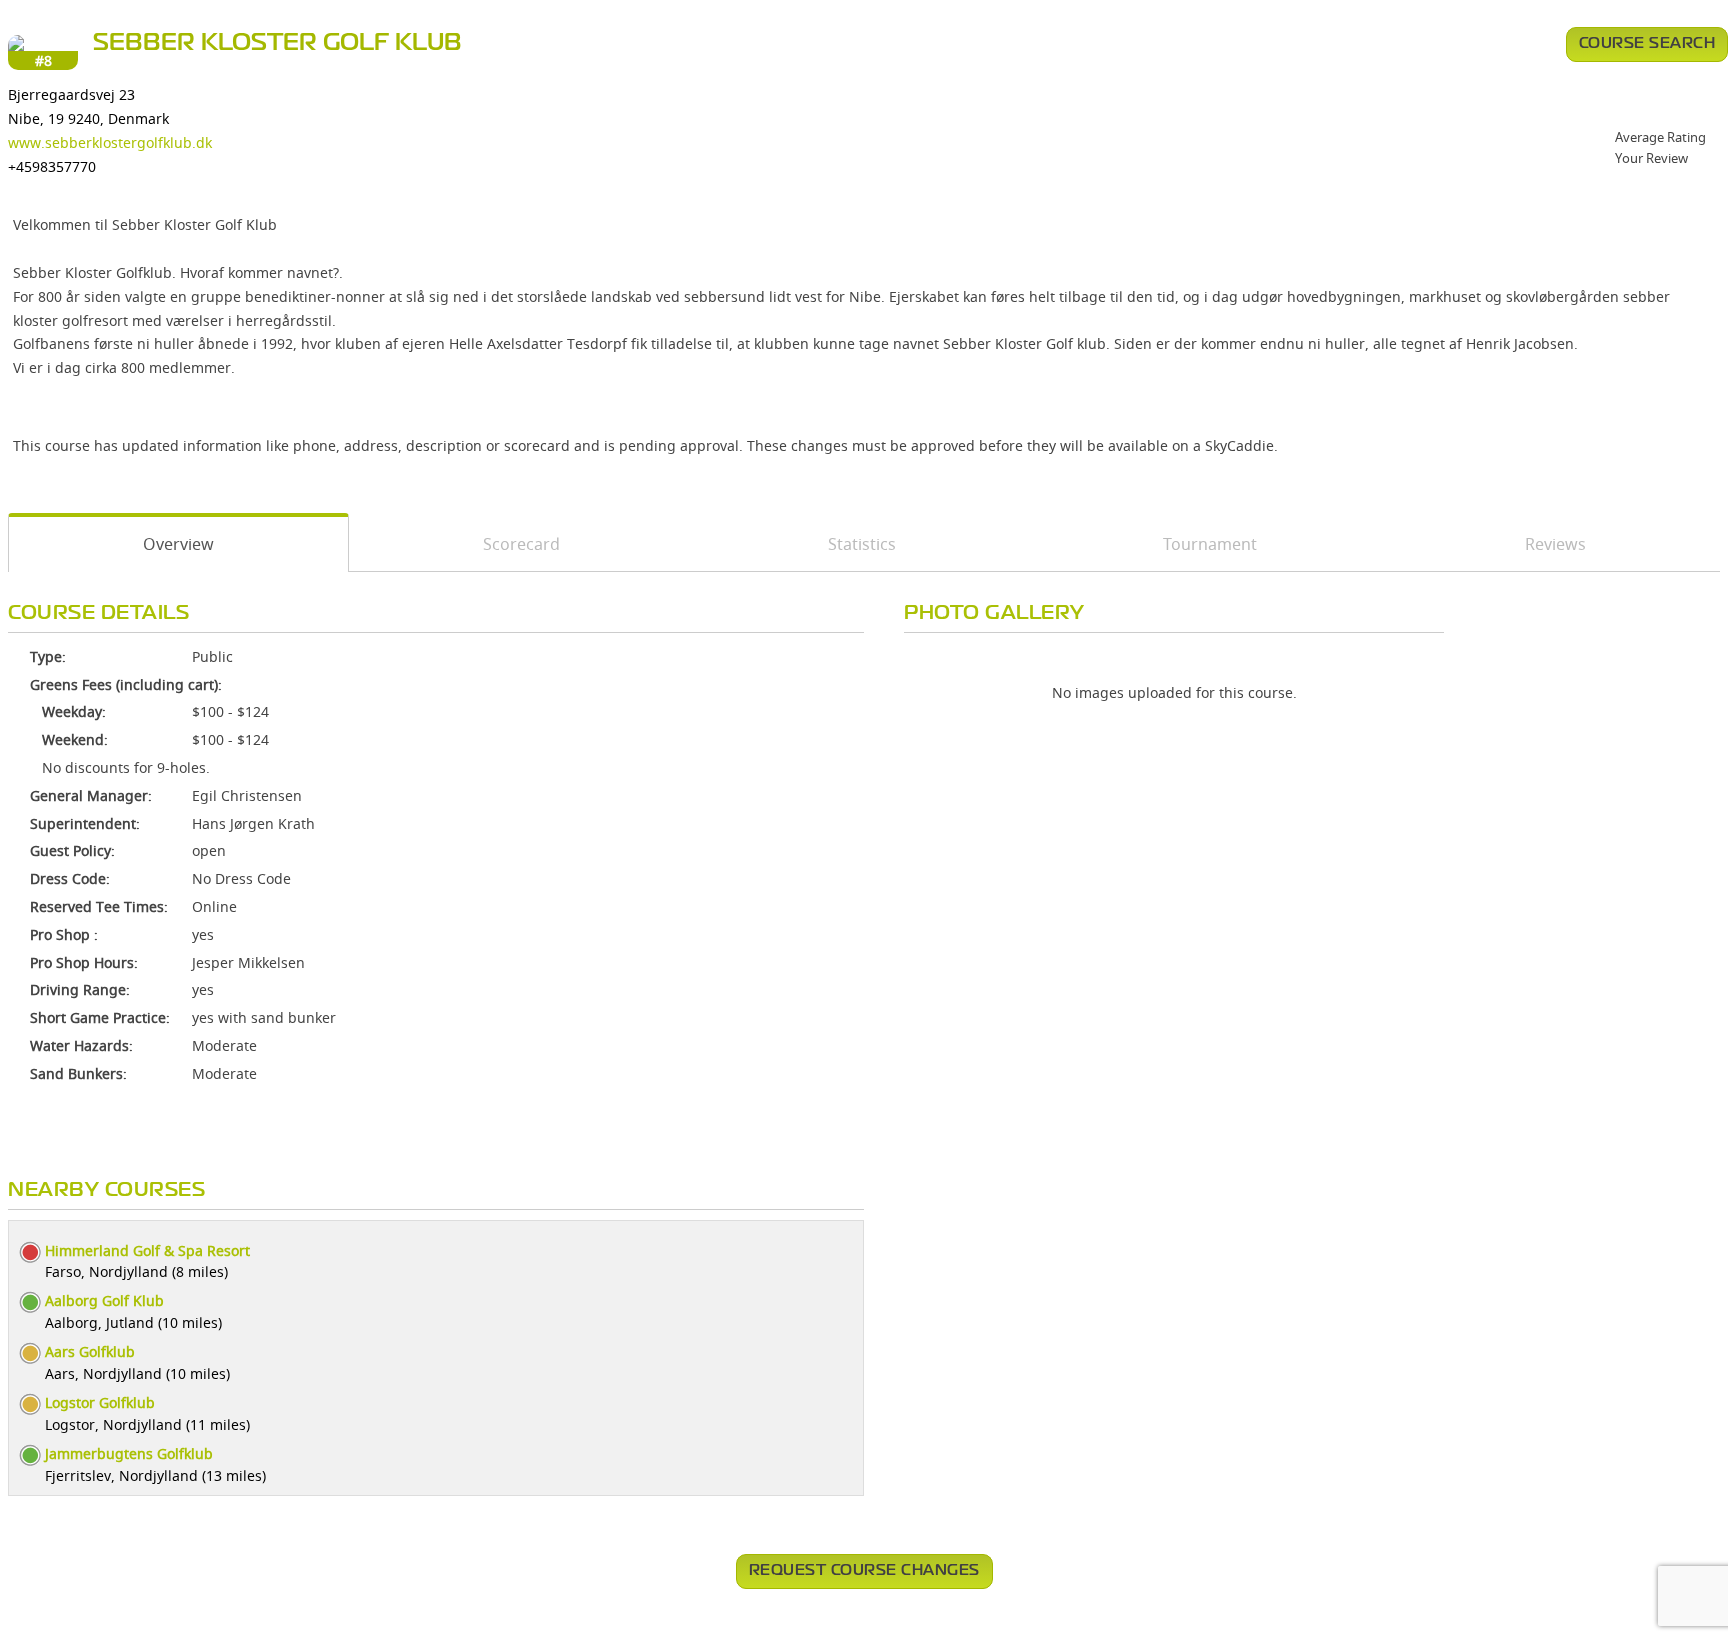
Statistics (862, 544)
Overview (178, 544)
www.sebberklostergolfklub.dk (110, 142)
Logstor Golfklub (100, 1402)
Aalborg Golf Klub (104, 1300)
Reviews (1555, 544)
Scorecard (521, 544)
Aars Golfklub (90, 1351)
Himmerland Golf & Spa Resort (147, 1250)
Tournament (1210, 544)
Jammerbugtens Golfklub (129, 1453)
